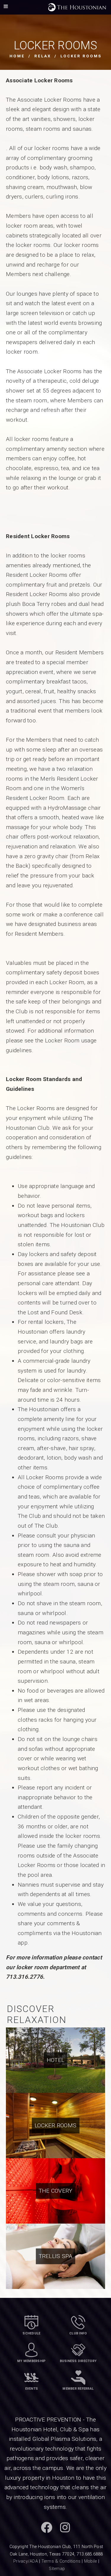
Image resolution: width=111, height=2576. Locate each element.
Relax (43, 56)
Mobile (91, 2561)
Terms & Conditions (61, 2561)
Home (17, 56)
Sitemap (57, 2569)
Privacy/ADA (26, 2561)
